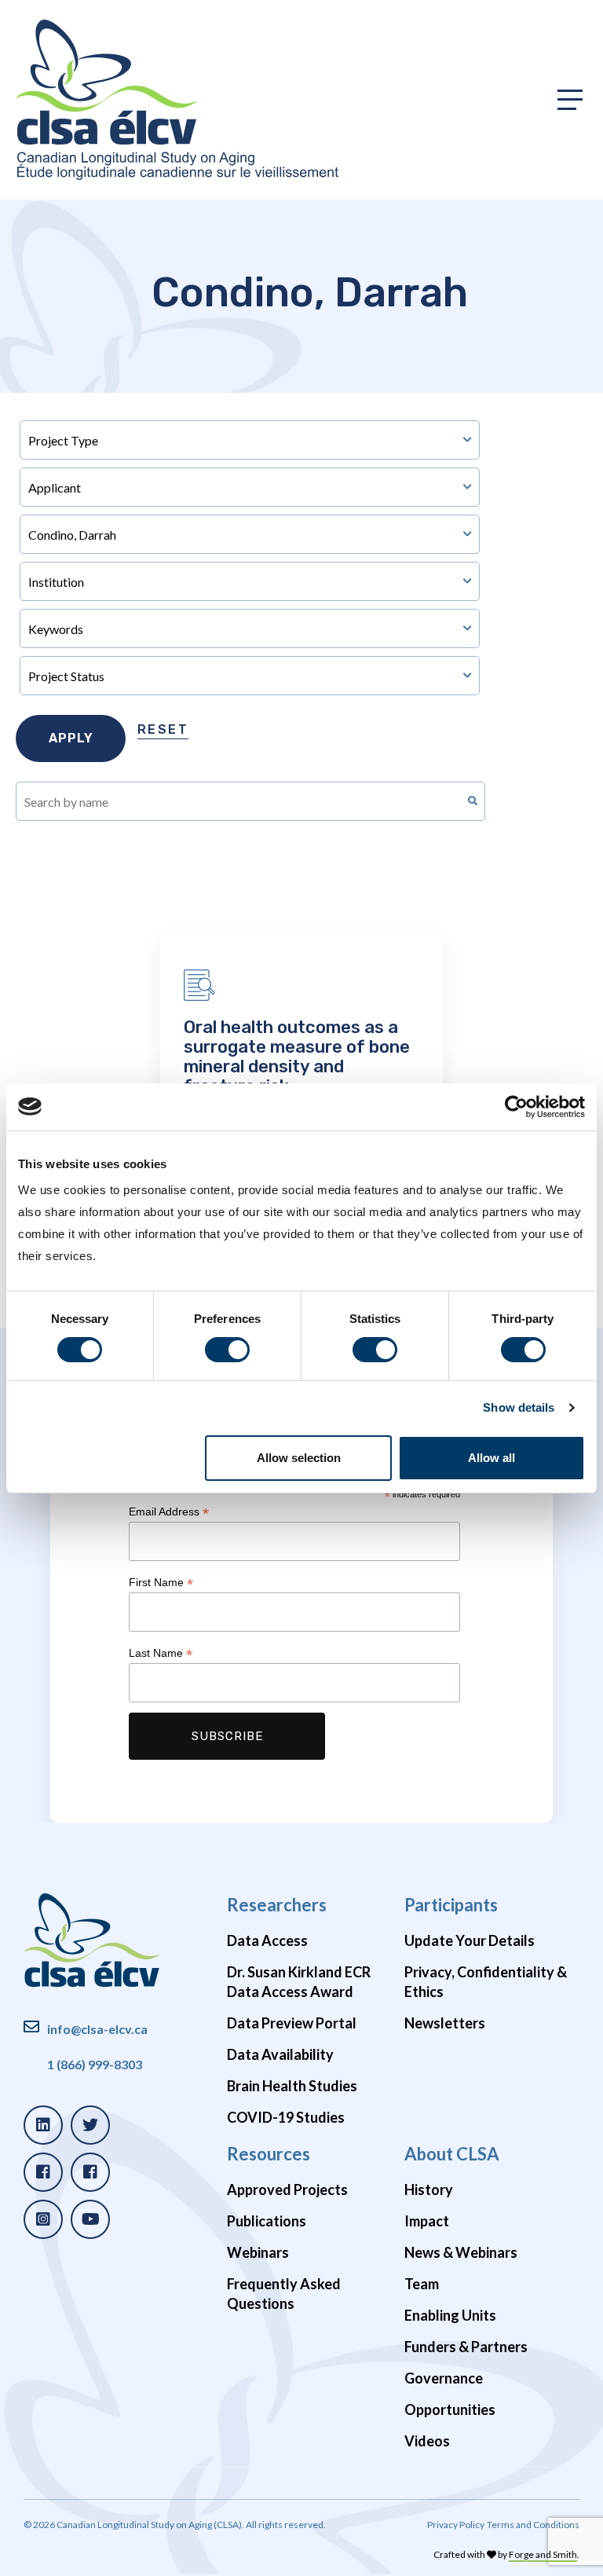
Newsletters (445, 2023)
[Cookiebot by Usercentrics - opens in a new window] (516, 1106)
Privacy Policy (456, 2525)
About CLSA (452, 2154)
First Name (161, 1583)
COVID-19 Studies (286, 2117)
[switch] (227, 1350)
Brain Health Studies (292, 2086)
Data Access (267, 1940)
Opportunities (450, 2409)
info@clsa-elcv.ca (97, 2029)
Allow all (492, 1458)
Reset (163, 729)
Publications (267, 2221)
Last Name (161, 1653)
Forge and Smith (543, 2554)
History (429, 2189)
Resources (269, 2154)
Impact (427, 2221)
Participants (451, 1905)
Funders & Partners (466, 2347)
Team (422, 2284)
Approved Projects (287, 2189)
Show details (519, 1407)
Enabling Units (450, 2315)
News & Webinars (461, 2252)
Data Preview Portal (292, 2023)
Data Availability (280, 2054)
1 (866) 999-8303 (95, 2064)
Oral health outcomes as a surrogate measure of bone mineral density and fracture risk (297, 1057)
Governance (444, 2378)
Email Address (169, 1512)
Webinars (258, 2252)
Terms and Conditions (533, 2525)
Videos (427, 2441)
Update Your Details (470, 1940)
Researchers (277, 1905)
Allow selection (299, 1458)
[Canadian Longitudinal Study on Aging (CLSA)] (177, 100)
